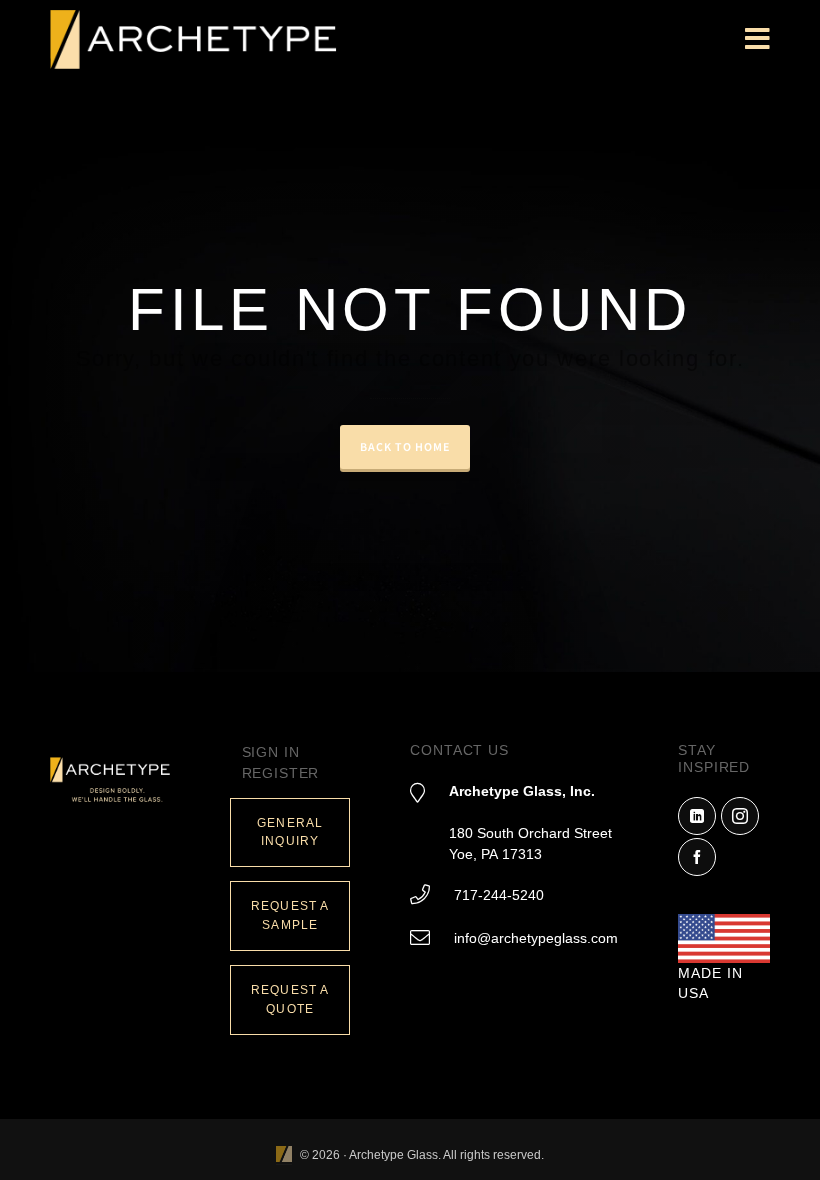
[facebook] (697, 857)
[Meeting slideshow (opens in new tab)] (284, 1155)
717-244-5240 (499, 895)
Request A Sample (290, 915)
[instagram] (740, 816)
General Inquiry (290, 832)
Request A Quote (290, 999)
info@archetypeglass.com (536, 938)
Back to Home (405, 447)
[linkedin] (697, 816)
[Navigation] (757, 40)
